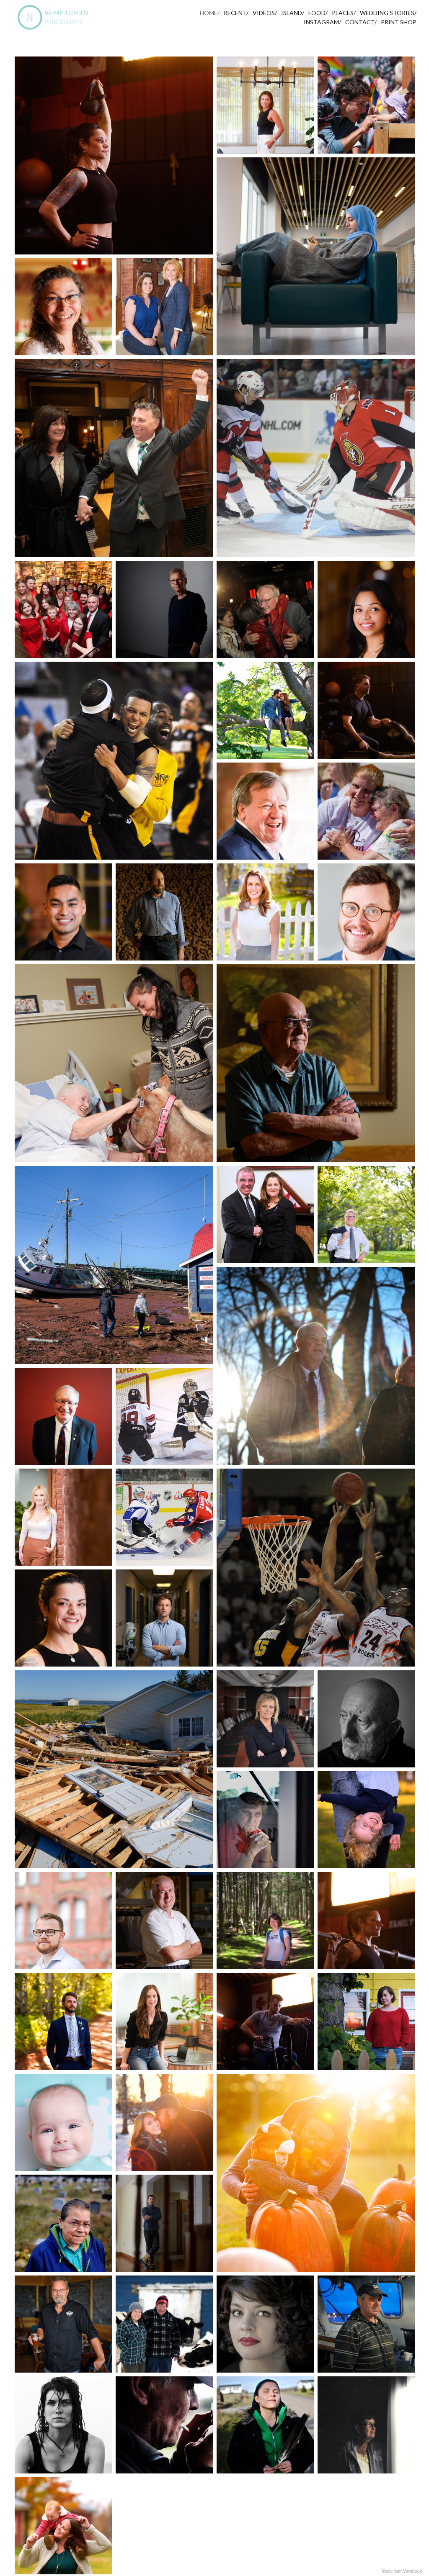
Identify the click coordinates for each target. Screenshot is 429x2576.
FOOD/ (318, 13)
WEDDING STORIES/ (388, 13)
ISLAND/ (293, 13)
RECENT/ (236, 13)
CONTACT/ (361, 22)
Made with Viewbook (402, 2571)
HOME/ (210, 13)
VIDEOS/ (265, 13)
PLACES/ (344, 13)
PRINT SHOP (399, 22)
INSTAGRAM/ (322, 22)
